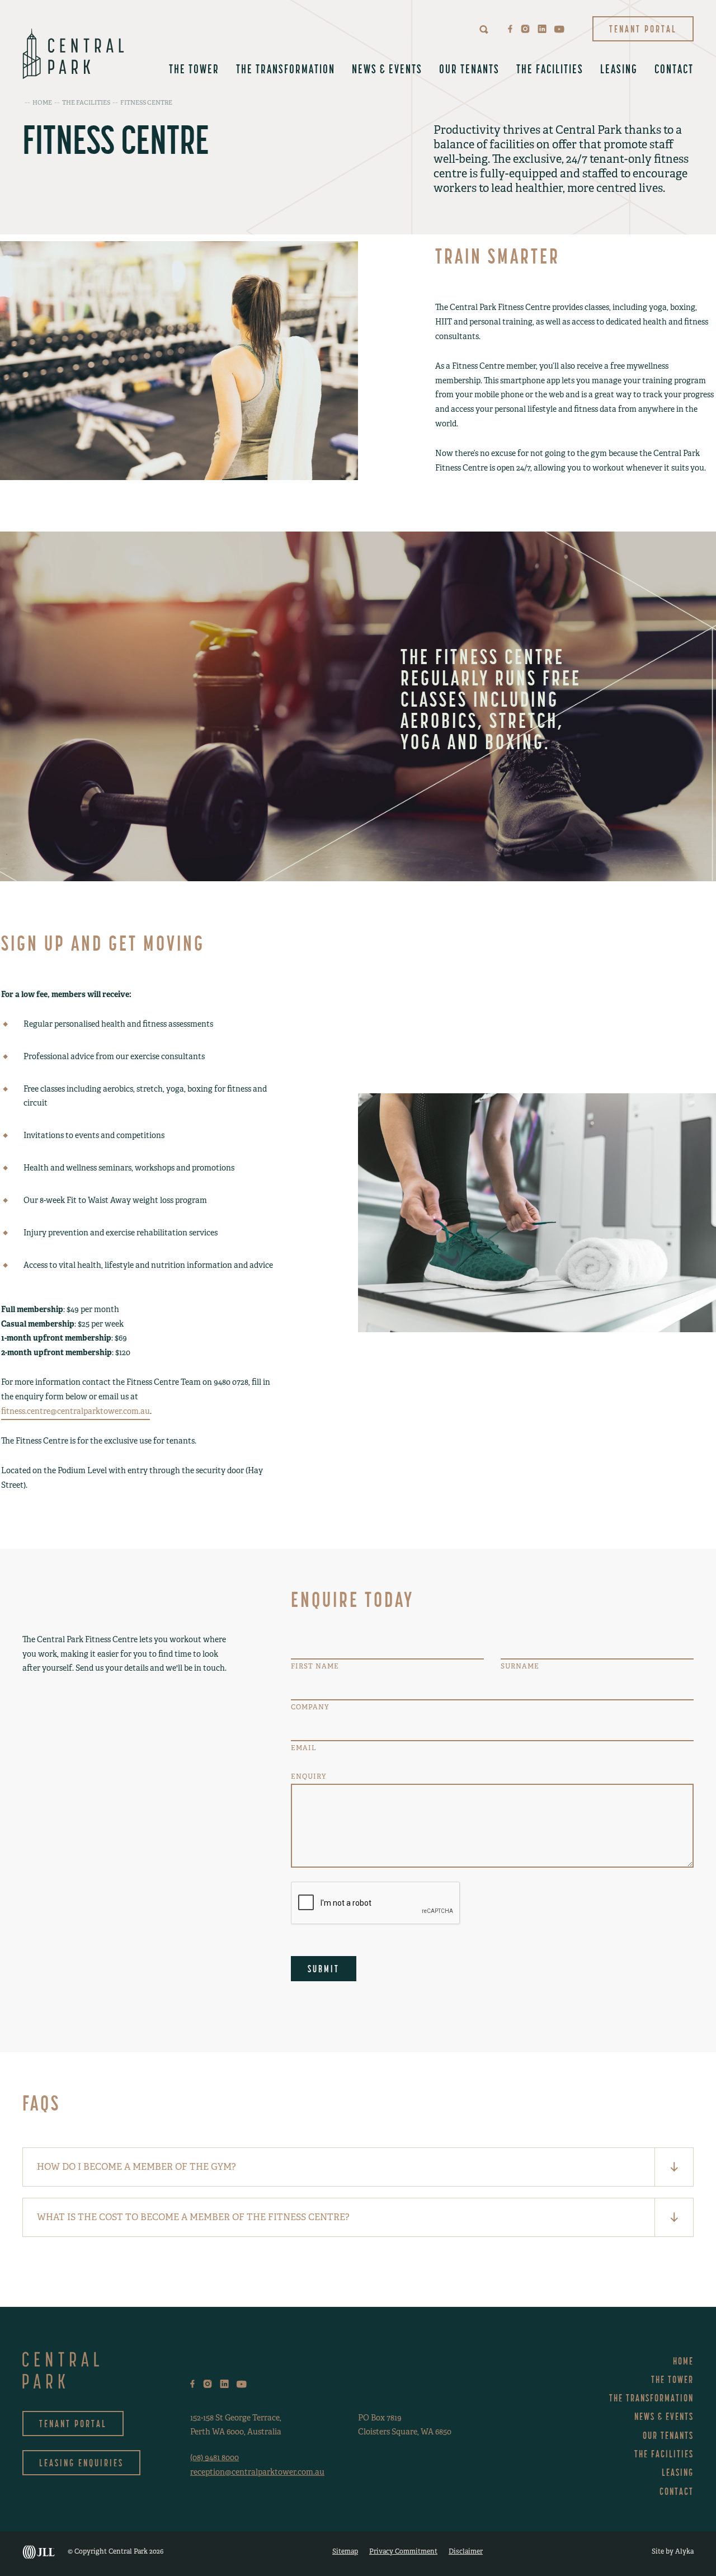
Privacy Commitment (403, 2551)
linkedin (542, 29)
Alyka (684, 2551)
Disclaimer (466, 2551)
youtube (559, 29)
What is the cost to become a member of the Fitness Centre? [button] (193, 2217)
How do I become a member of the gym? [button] (136, 2167)
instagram (525, 29)
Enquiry (308, 1776)
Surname (520, 1666)
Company (310, 1707)
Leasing (619, 69)
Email (303, 1748)
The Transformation (286, 69)
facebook (510, 29)
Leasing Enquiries (81, 2463)
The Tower (194, 69)
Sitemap (345, 2551)
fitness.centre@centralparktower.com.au (76, 1411)
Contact (674, 69)
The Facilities (550, 69)
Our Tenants (469, 69)
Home (683, 2361)
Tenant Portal (643, 29)
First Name (315, 1666)
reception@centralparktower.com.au (257, 2472)
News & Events (387, 69)
